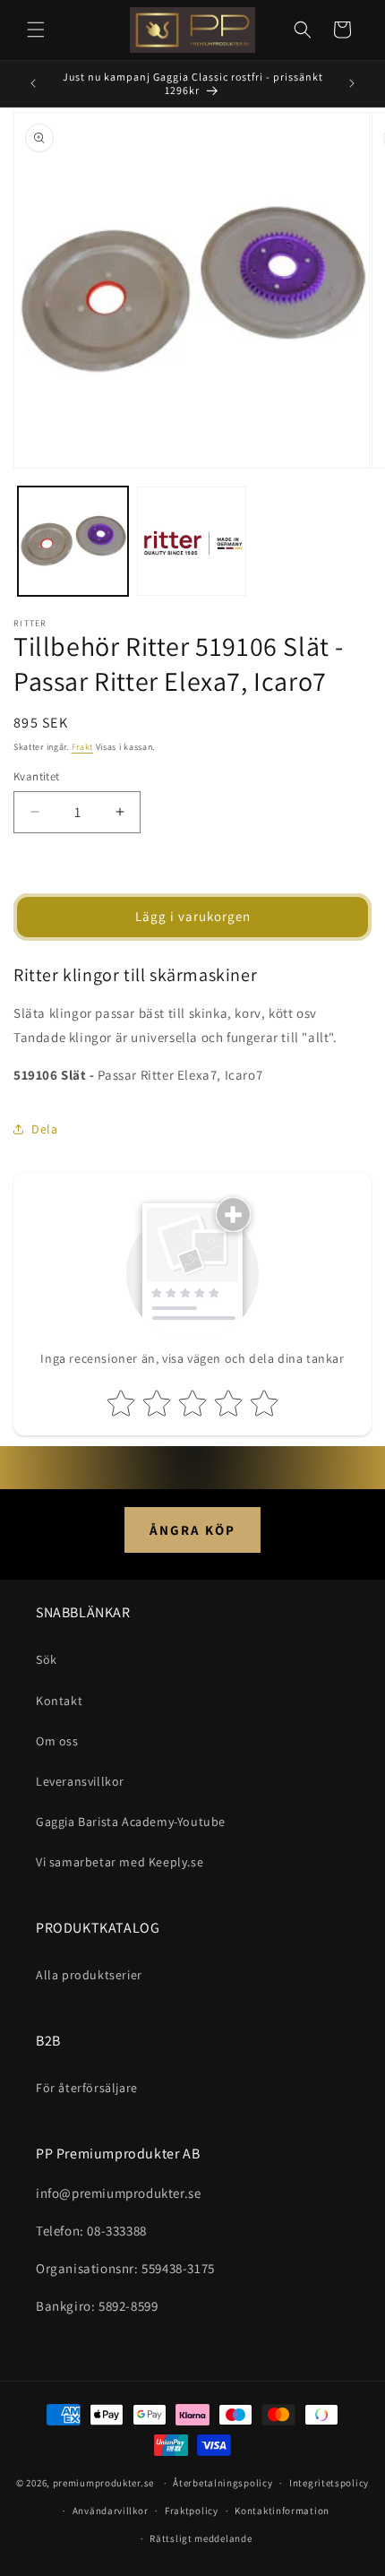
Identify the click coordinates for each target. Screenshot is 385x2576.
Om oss (57, 1741)
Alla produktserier (89, 1975)
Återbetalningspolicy (222, 2483)
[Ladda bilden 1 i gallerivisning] (73, 542)
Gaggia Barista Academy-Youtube (131, 1822)
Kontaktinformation (282, 2511)
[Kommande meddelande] (352, 83)
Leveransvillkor (80, 1781)
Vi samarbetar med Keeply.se (120, 1862)
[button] (36, 30)
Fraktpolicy (192, 2511)
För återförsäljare (87, 2088)
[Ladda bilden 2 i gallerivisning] (192, 542)
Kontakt (59, 1701)
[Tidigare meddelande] (33, 83)
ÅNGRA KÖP (192, 1530)
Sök (47, 1659)
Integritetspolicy (329, 2483)
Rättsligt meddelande (201, 2538)
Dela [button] (44, 1129)
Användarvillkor (111, 2511)
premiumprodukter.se (103, 2483)
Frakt (83, 747)
